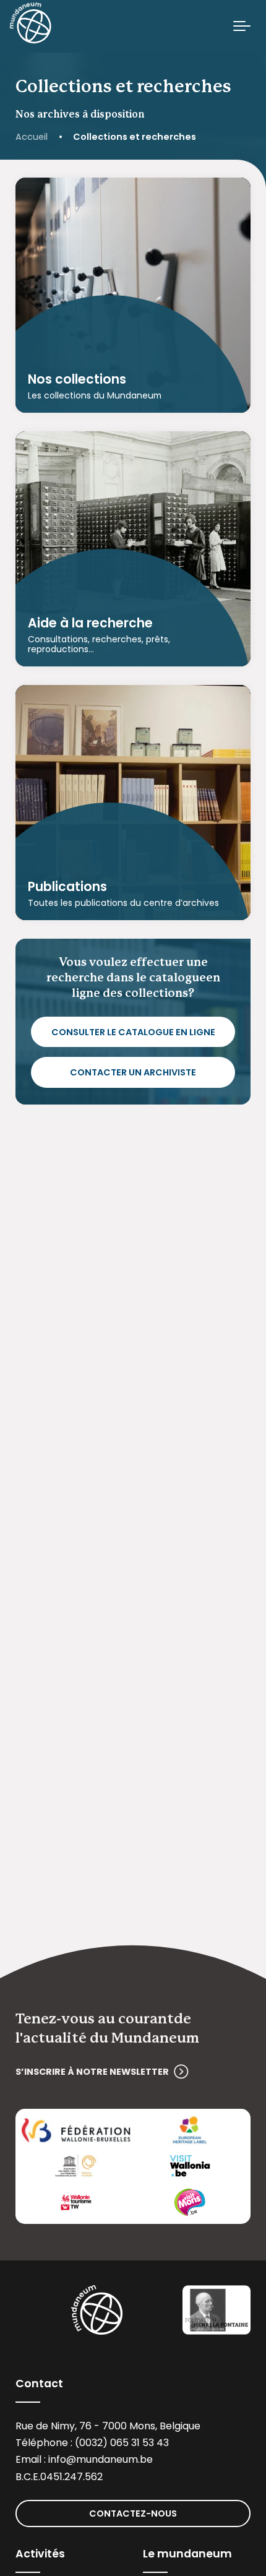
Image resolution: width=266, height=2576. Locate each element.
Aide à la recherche (90, 624)
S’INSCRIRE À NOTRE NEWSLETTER (92, 2072)
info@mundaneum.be (101, 2459)
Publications (67, 887)
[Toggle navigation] (242, 27)
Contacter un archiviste (133, 1072)
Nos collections (77, 379)
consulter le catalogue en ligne (133, 1032)
